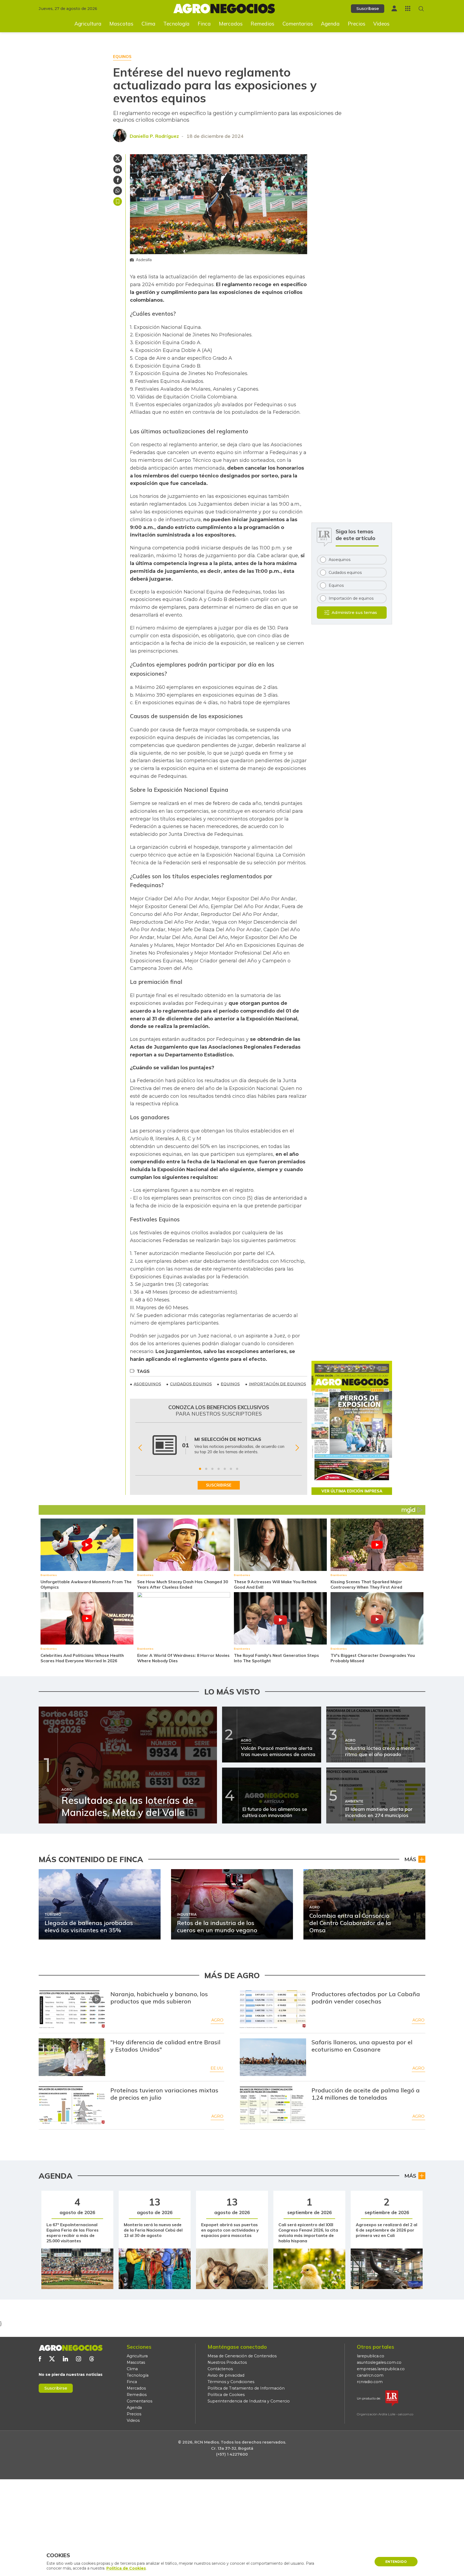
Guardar (118, 202)
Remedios (262, 24)
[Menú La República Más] (408, 8)
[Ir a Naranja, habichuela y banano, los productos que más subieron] (72, 2009)
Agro (217, 2020)
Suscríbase (368, 8)
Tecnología (176, 24)
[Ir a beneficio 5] (225, 1469)
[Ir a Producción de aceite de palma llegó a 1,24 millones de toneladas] (273, 2105)
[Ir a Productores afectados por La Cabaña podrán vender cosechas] (273, 2009)
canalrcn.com (370, 2375)
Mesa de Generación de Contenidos (242, 2356)
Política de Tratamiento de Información (246, 2388)
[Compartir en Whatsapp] (118, 191)
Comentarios (298, 24)
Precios (357, 24)
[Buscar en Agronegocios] (421, 9)
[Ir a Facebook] (40, 2359)
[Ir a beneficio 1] (200, 1469)
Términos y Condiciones (231, 2382)
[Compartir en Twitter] (118, 159)
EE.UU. (217, 2068)
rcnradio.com (370, 2382)
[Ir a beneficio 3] (212, 1469)
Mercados (231, 24)
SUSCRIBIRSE (219, 1485)
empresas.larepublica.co (381, 2369)
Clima (148, 24)
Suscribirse (56, 2388)
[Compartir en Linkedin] (118, 169)
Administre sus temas (354, 612)
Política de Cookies (226, 2395)
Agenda (330, 24)
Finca (204, 24)
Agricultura (88, 24)
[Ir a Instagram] (79, 2359)
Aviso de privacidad (226, 2375)
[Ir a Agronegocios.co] (71, 2348)
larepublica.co (371, 2356)
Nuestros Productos (227, 2362)
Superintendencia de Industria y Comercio (249, 2401)
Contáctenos (220, 2369)
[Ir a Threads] (92, 2359)
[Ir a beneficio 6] (231, 1469)
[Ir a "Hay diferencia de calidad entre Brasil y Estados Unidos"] (72, 2057)
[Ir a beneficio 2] (206, 1469)
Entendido (396, 2562)
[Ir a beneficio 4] (219, 1469)
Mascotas (121, 24)
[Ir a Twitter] (52, 2359)
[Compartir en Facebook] (118, 180)
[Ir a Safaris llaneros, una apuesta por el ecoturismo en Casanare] (273, 2057)
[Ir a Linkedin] (65, 2359)
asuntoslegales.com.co (379, 2362)
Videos (381, 24)
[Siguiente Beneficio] (297, 1448)
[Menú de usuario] (394, 8)
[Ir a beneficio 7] (237, 1469)
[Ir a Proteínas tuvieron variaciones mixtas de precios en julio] (72, 2105)
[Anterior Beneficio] (140, 1448)
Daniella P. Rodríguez (154, 136)
